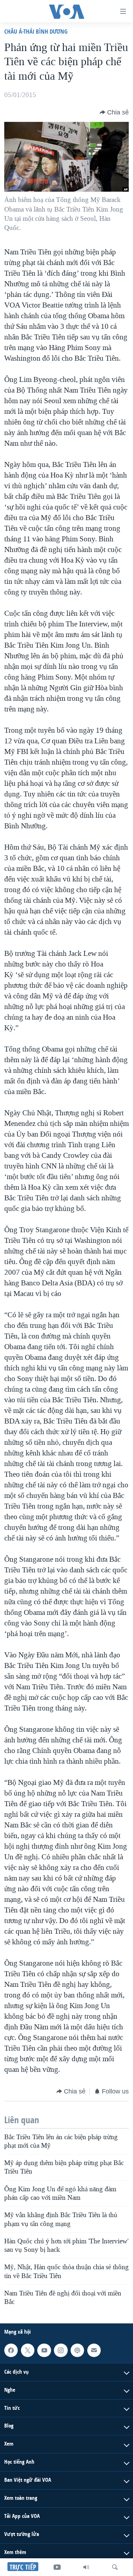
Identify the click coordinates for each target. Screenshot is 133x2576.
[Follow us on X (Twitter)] (28, 2350)
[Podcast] (77, 2350)
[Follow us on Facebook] (11, 2350)
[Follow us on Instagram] (61, 2350)
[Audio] (86, 2567)
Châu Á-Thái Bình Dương (36, 31)
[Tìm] (115, 2567)
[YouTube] (57, 2567)
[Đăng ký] (94, 2350)
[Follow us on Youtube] (44, 2350)
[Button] (114, 112)
